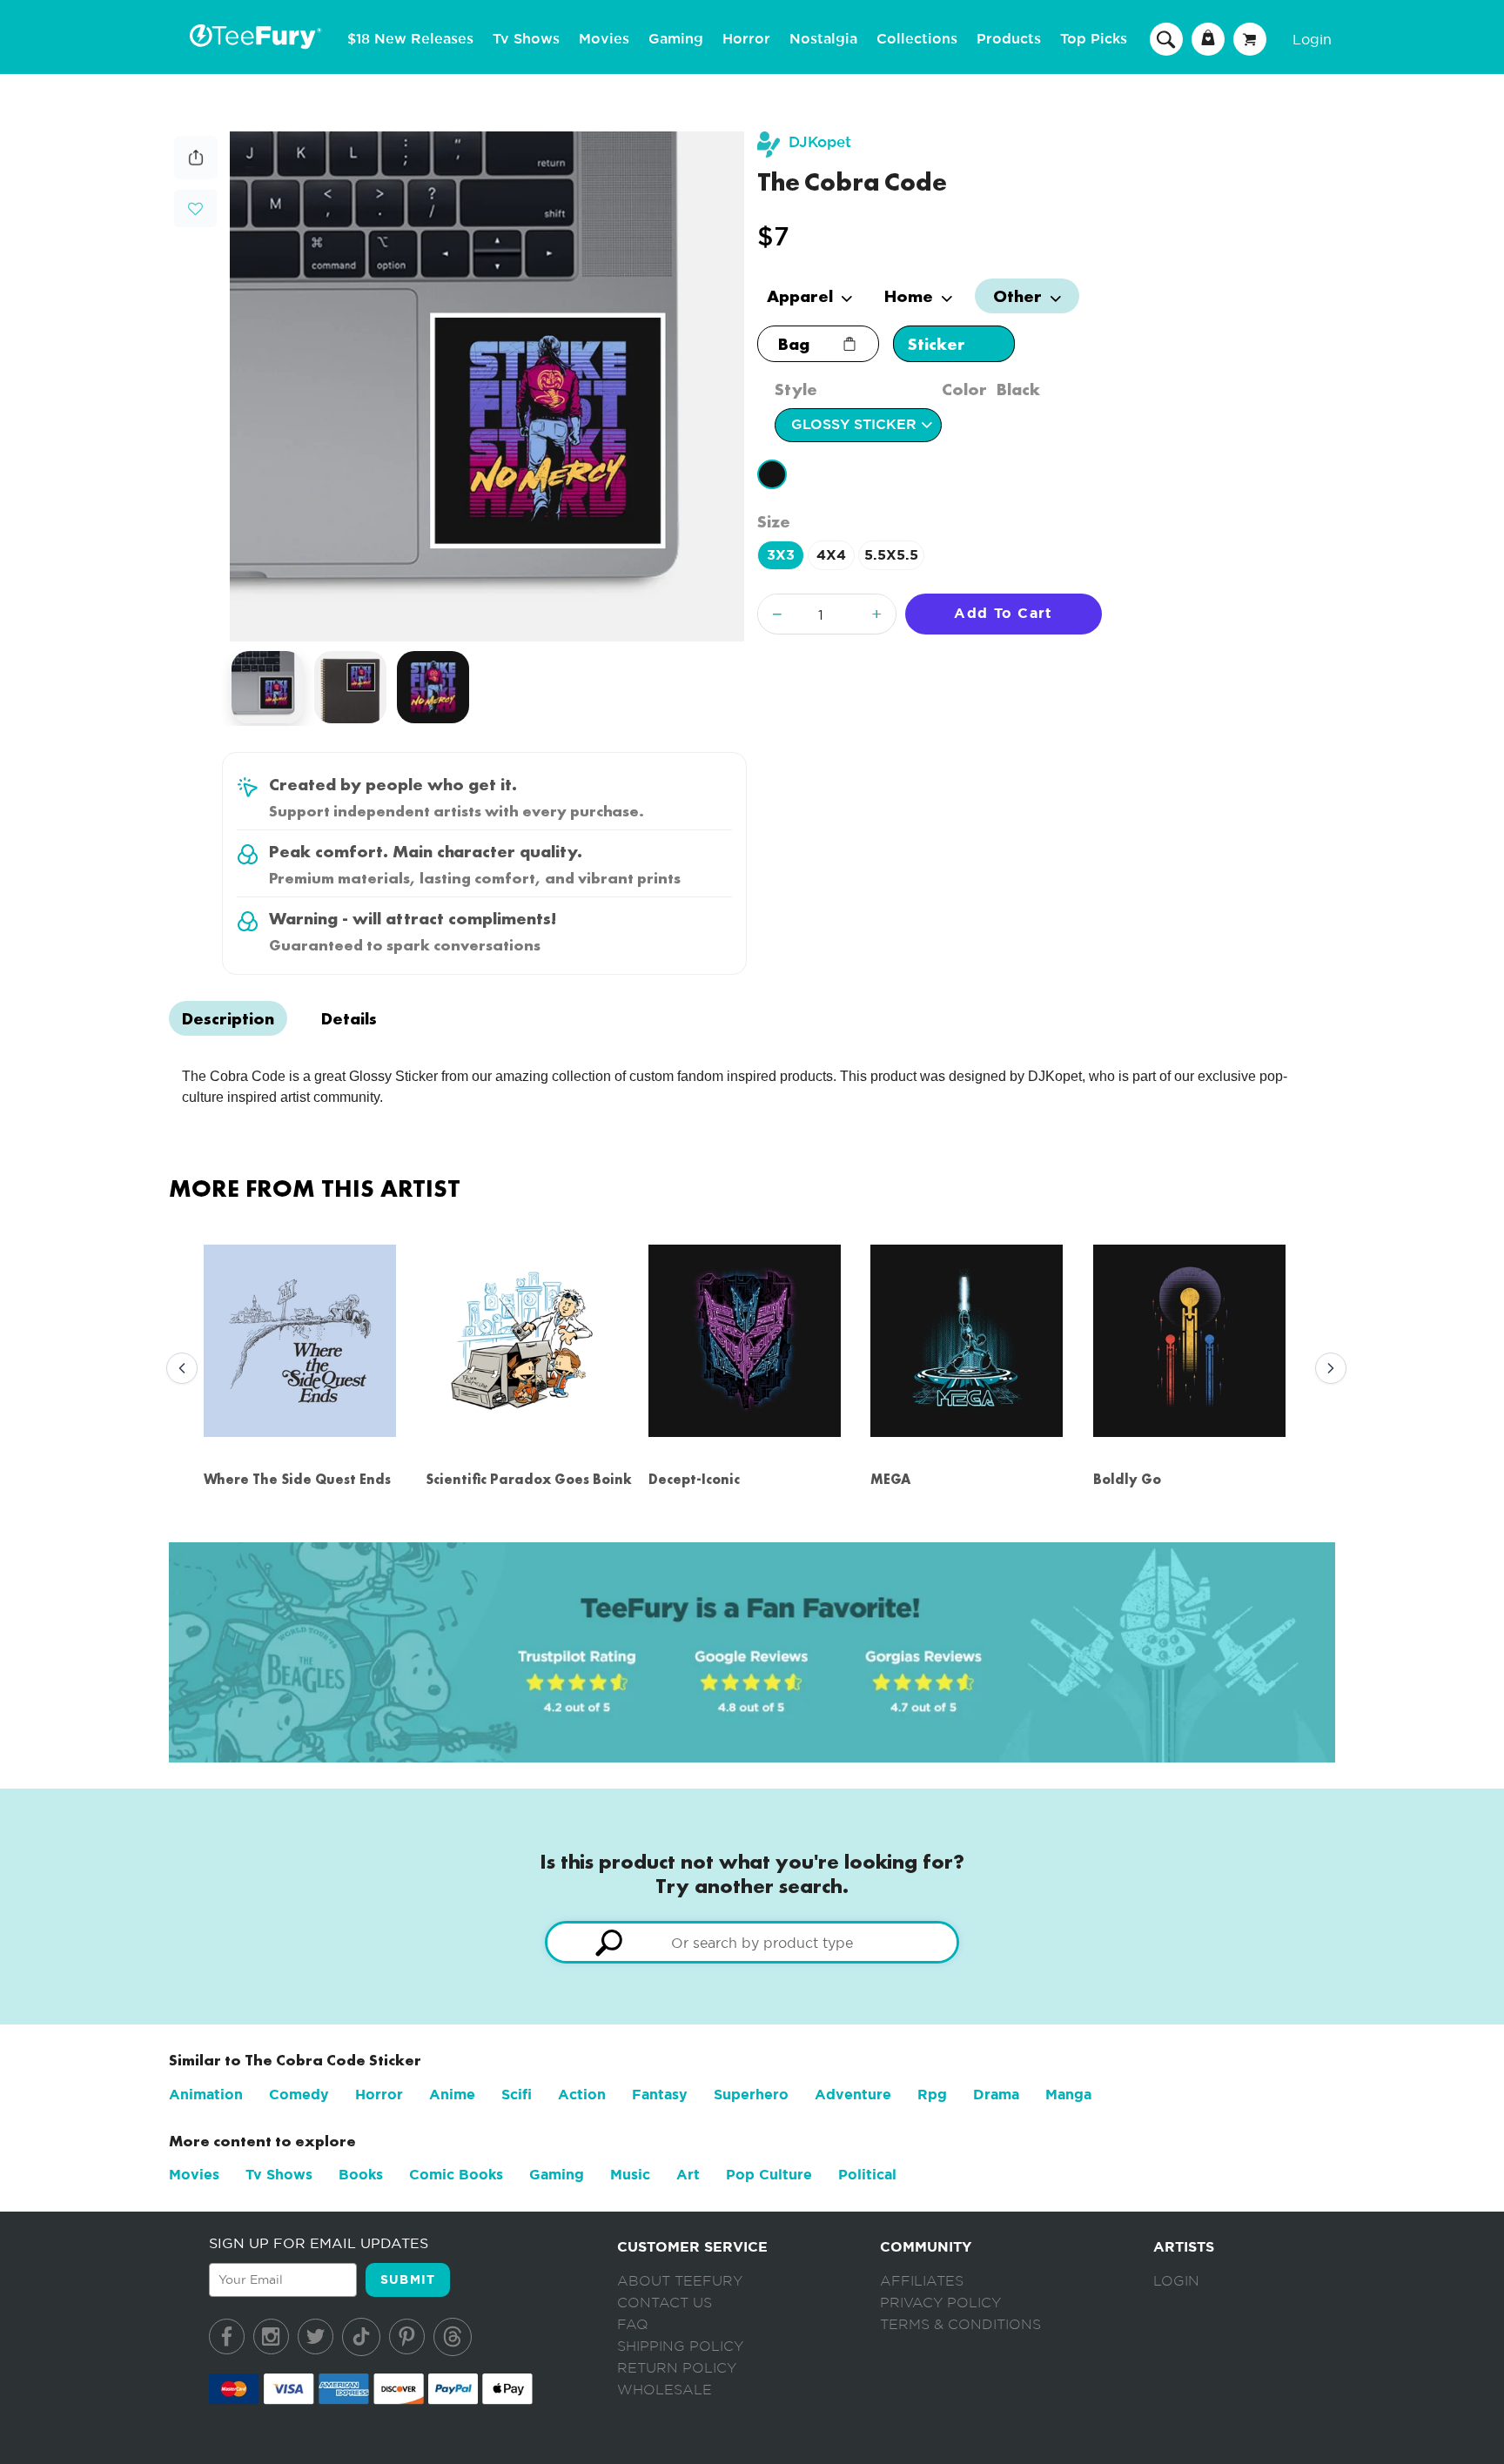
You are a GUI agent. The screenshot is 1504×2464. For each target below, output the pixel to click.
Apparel (802, 296)
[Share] (196, 175)
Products (1009, 39)
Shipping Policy (680, 2347)
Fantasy (660, 2095)
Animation (206, 2095)
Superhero (751, 2095)
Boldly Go (1127, 1479)
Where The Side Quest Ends (297, 1479)
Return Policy (677, 2368)
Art (688, 2175)
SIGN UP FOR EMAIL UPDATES (319, 2243)
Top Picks (1094, 39)
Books (361, 2175)
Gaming (676, 39)
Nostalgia (823, 39)
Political (867, 2175)
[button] (195, 207)
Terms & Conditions (960, 2325)
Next (1326, 1369)
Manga (1068, 2095)
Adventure (853, 2095)
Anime (452, 2095)
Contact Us (665, 2303)
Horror (746, 39)
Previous (178, 1369)
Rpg (932, 2095)
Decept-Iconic (694, 1479)
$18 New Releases (410, 39)
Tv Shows (526, 39)
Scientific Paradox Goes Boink (529, 1479)
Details (349, 1018)
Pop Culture (769, 2175)
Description (228, 1018)
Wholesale (665, 2390)
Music (630, 2175)
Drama (996, 2095)
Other (1020, 296)
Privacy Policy (940, 2303)
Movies (604, 39)
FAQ (633, 2325)
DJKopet (820, 142)
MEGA (890, 1479)
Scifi (517, 2095)
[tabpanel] (487, 386)
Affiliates (922, 2281)
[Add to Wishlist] (195, 209)
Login (1312, 39)
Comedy (299, 2095)
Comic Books (456, 2175)
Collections (917, 39)
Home (911, 296)
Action (582, 2095)
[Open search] (1166, 38)
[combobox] (752, 1942)
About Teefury (680, 2281)
